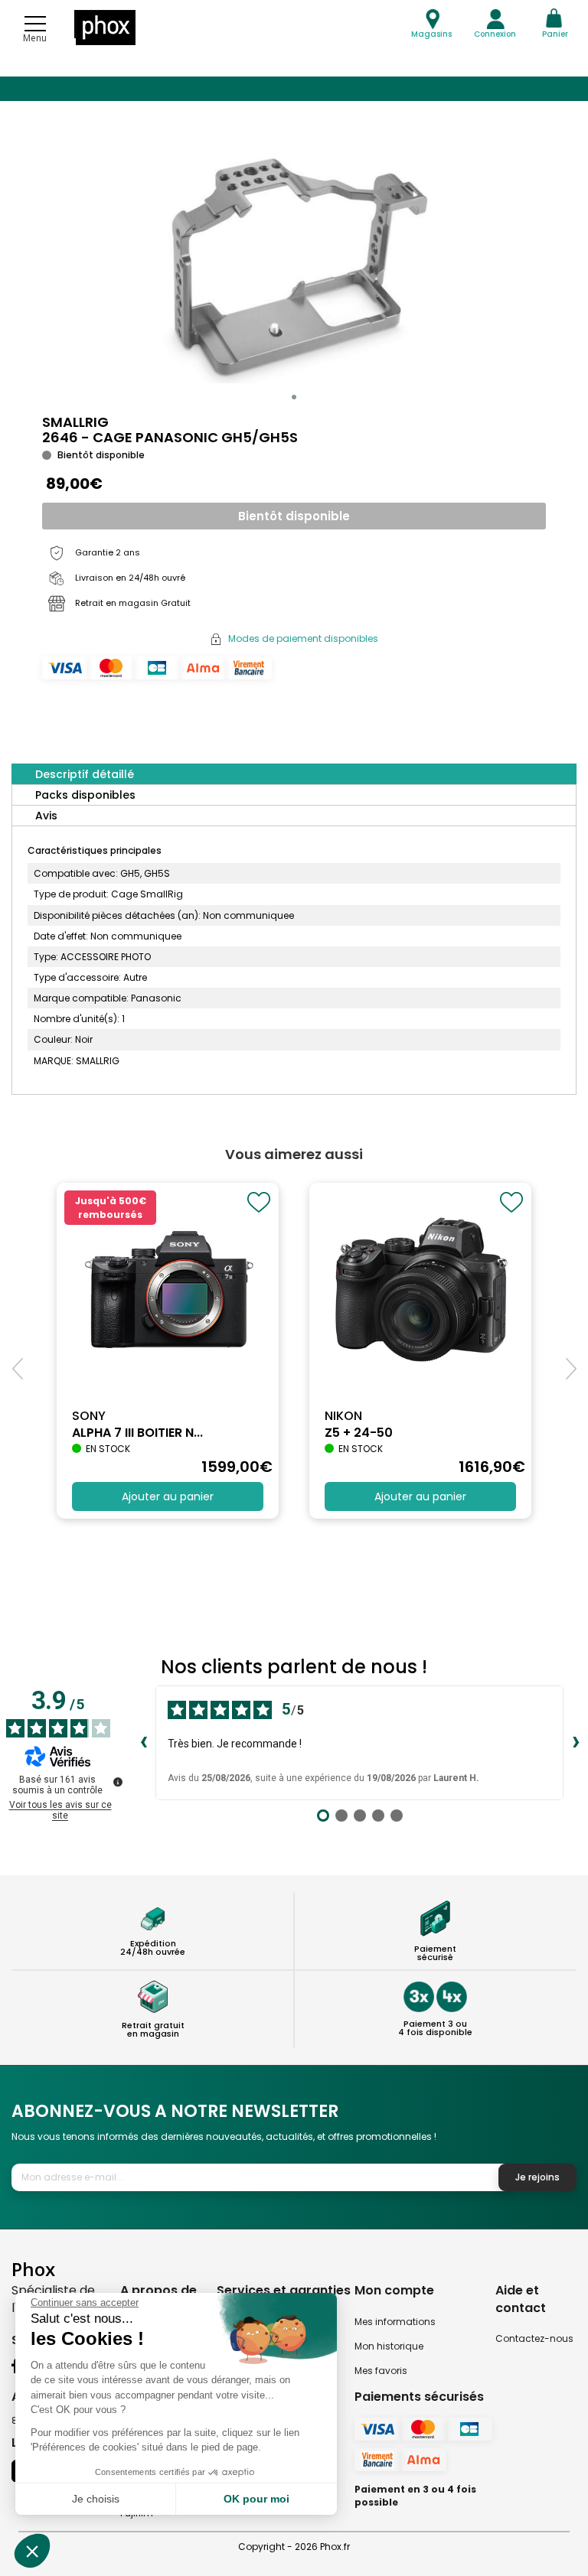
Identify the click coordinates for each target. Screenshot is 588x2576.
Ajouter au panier (168, 1496)
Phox (33, 2269)
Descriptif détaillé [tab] (85, 774)
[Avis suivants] (576, 1743)
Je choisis (96, 2499)
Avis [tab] (46, 816)
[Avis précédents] (143, 1743)
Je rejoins (537, 2177)
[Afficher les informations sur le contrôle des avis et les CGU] (118, 1782)
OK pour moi (256, 2499)
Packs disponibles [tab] (85, 795)
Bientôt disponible (294, 516)
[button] (294, 397)
